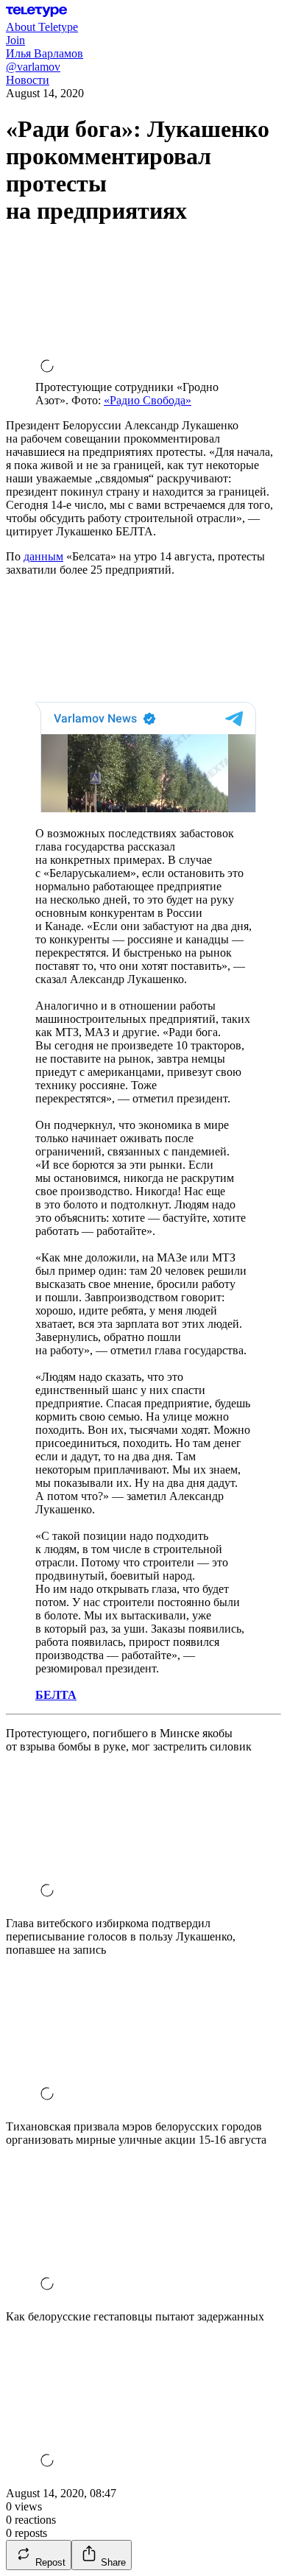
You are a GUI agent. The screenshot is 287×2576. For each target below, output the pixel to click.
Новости (28, 80)
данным (43, 556)
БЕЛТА (56, 1695)
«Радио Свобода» (148, 400)
